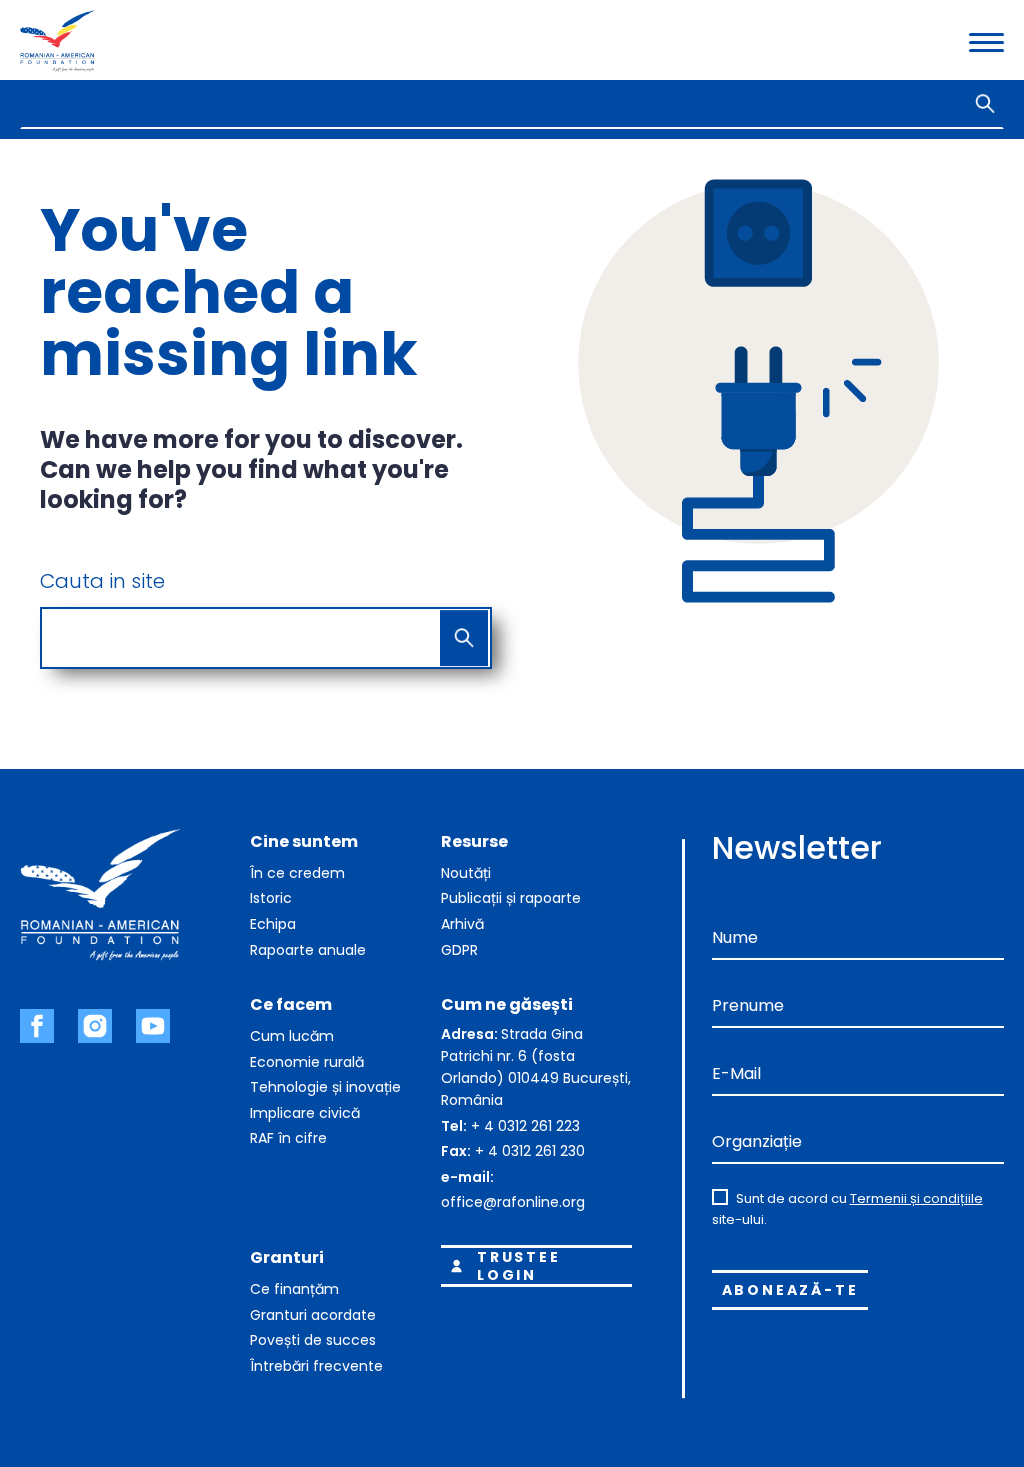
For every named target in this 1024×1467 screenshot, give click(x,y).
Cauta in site (102, 581)
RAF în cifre (288, 1138)
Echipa (273, 924)
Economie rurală (307, 1062)
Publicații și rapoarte (511, 898)
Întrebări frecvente (316, 1366)
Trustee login (519, 1266)
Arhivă (462, 924)
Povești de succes (313, 1340)
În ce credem (297, 873)
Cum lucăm (292, 1036)
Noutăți (466, 873)
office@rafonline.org (513, 1202)
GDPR (459, 950)
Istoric (271, 898)
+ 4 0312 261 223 (525, 1126)
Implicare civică (305, 1113)
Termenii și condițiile (916, 1198)
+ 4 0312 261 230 (530, 1151)
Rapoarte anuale (308, 950)
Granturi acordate (313, 1315)
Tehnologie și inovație (325, 1087)
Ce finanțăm (294, 1289)
